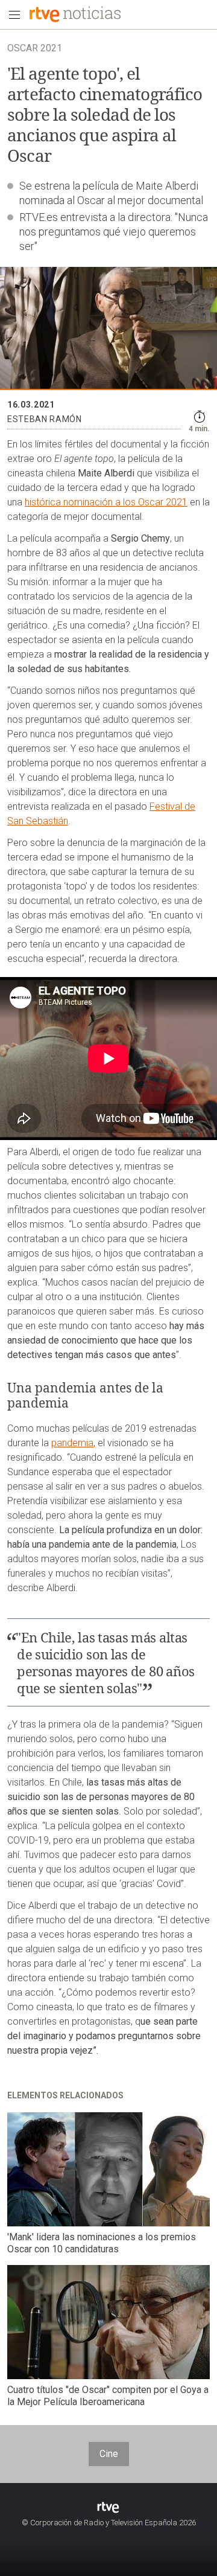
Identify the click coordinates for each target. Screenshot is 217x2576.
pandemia (72, 1443)
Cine (109, 2454)
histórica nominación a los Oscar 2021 (106, 502)
